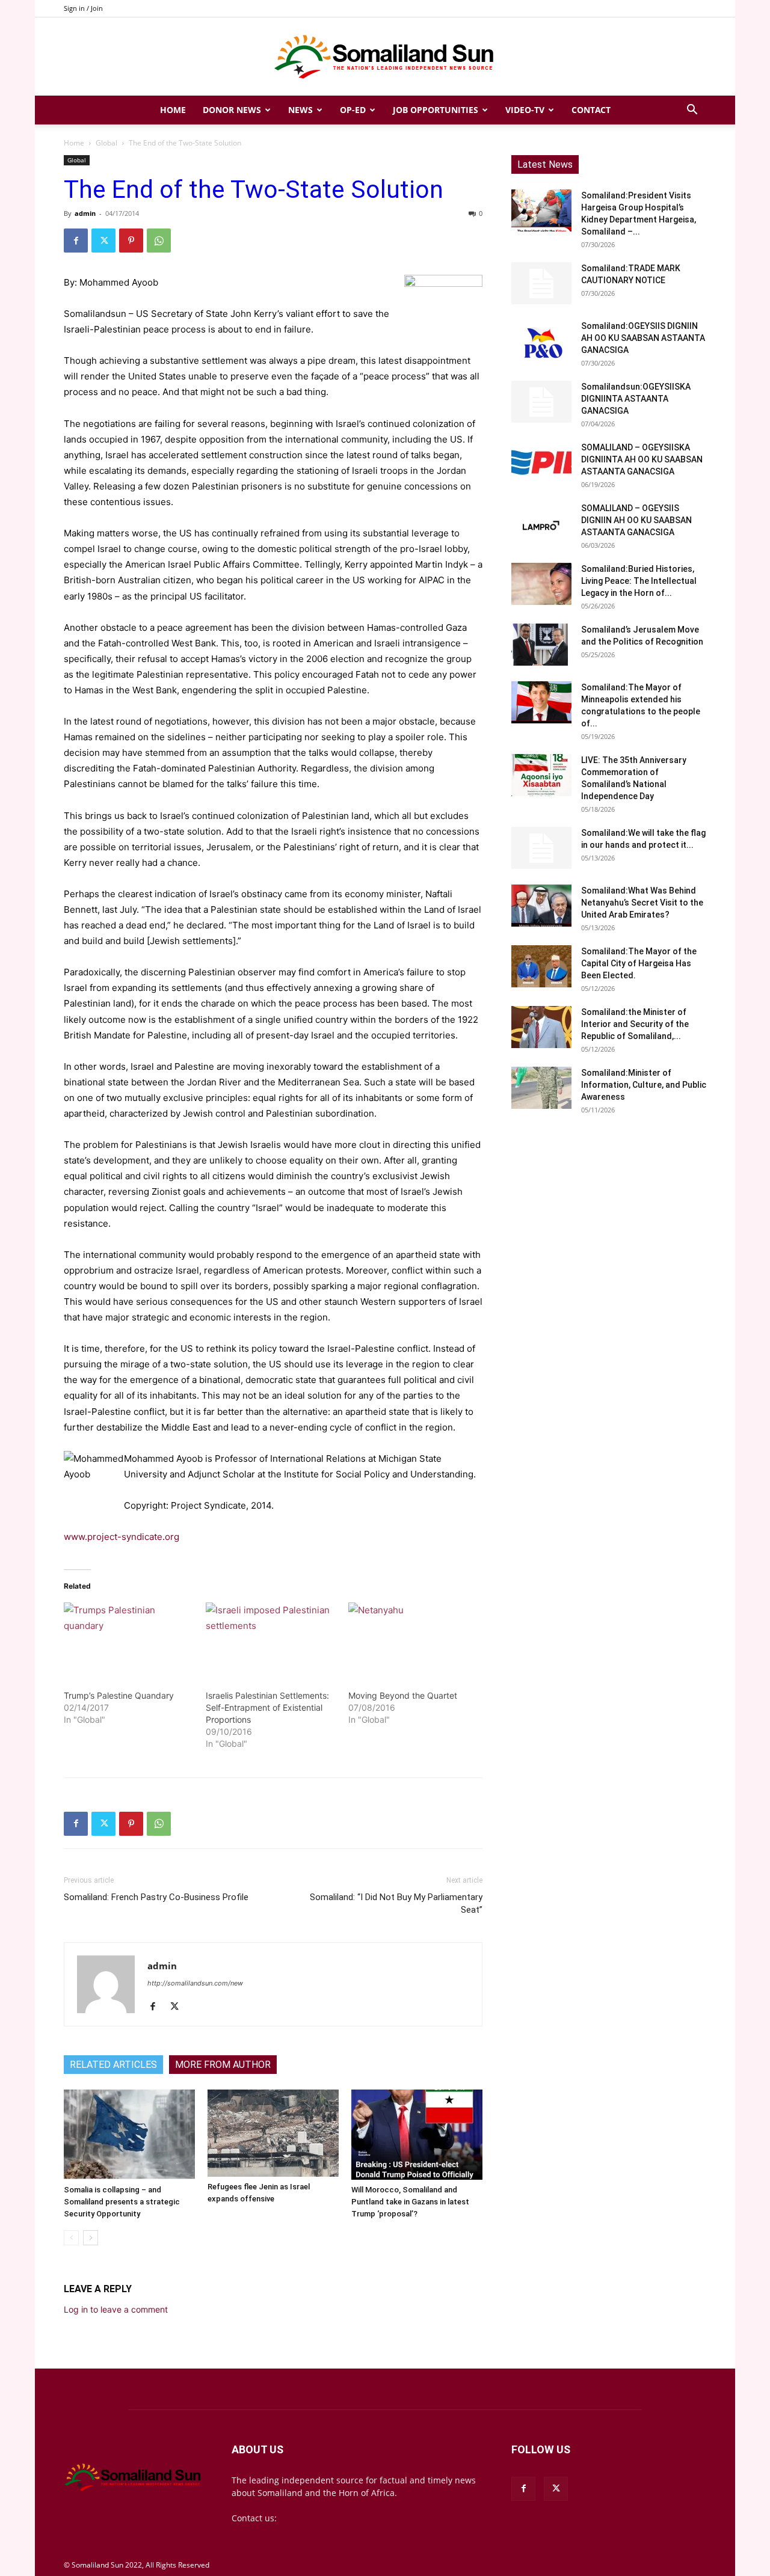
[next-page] (91, 2238)
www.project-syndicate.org (122, 1537)
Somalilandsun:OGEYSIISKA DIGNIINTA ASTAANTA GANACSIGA (636, 399)
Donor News (232, 110)
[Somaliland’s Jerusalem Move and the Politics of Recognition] (541, 645)
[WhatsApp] (159, 241)
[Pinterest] (131, 241)
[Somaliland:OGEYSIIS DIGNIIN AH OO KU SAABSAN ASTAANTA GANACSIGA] (541, 341)
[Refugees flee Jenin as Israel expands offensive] (273, 2133)
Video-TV (525, 110)
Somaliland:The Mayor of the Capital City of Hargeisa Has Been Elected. (639, 963)
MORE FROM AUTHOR (223, 2065)
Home (173, 110)
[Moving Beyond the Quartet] (413, 1640)
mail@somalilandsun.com (331, 2518)
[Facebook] (76, 241)
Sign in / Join (83, 8)
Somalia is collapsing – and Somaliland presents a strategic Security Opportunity (122, 2202)
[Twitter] (103, 241)
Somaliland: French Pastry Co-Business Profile (156, 1897)
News (300, 110)
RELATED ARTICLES (113, 2065)
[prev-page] (71, 2238)
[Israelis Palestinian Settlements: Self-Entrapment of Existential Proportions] (271, 1640)
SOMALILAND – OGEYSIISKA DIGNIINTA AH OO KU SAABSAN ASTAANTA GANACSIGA (642, 459)
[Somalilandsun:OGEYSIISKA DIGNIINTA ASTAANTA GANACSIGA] (541, 402)
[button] (692, 111)
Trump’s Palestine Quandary (119, 1695)
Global (106, 143)
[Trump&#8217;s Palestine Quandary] (129, 1640)
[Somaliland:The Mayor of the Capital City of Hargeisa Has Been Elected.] (541, 966)
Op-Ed (353, 110)
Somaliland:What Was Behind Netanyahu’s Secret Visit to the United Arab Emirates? (642, 903)
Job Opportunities (436, 110)
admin (85, 213)
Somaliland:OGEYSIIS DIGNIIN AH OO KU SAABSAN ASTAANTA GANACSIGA (643, 338)
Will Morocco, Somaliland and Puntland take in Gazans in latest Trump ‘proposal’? (410, 2202)
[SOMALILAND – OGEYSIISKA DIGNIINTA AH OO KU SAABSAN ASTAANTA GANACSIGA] (541, 462)
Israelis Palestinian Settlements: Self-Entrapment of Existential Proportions (267, 1707)
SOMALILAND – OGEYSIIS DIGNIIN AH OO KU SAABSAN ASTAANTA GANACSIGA (636, 520)
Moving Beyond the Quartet (403, 1695)
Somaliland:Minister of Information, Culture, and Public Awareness (644, 1085)
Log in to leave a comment (116, 2309)
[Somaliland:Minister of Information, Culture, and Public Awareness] (541, 1088)
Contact (591, 110)
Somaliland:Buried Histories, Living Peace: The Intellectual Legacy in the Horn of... (639, 581)
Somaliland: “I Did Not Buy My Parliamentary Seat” (396, 1903)
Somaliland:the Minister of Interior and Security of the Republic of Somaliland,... (635, 1024)
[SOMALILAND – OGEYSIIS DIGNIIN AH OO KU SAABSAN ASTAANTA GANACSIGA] (541, 523)
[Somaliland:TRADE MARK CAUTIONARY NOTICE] (541, 283)
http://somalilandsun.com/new (195, 1983)
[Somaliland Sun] (385, 57)
